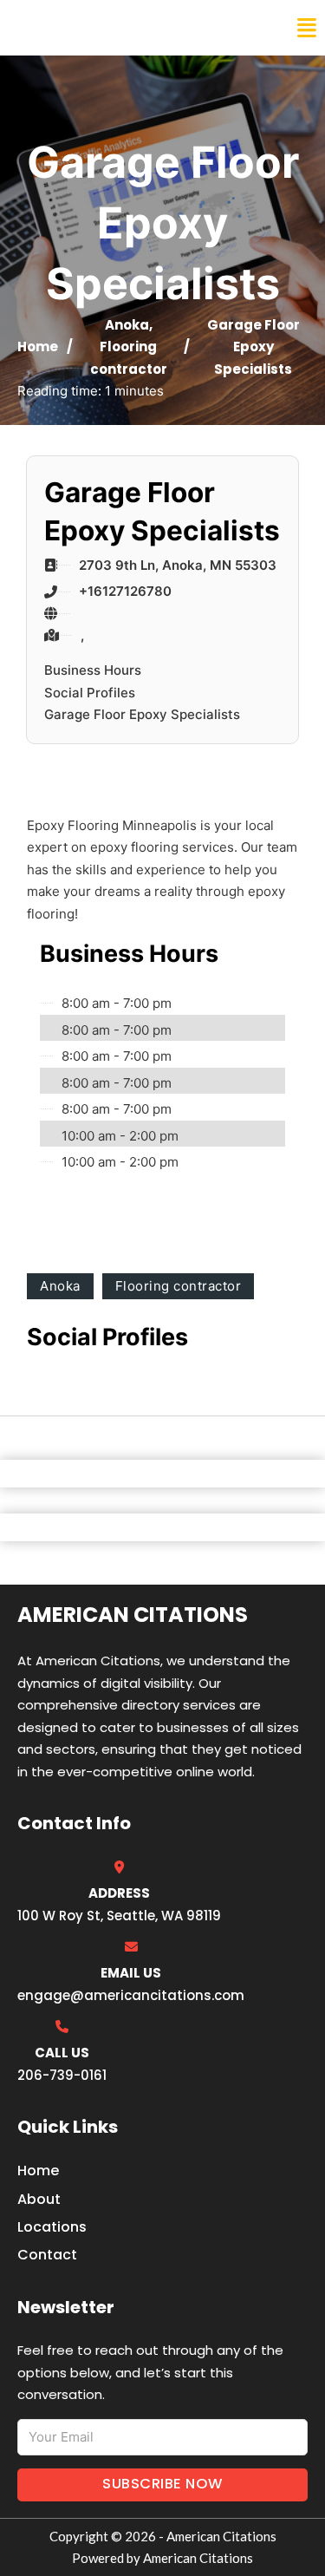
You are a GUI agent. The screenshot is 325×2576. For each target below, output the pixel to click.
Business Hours (93, 670)
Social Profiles (90, 693)
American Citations (106, 28)
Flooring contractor (179, 1286)
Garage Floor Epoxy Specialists (142, 714)
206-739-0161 (62, 2075)
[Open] (307, 28)
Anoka (127, 325)
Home (38, 347)
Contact (47, 2255)
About (39, 2199)
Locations (52, 2227)
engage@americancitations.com (131, 1995)
